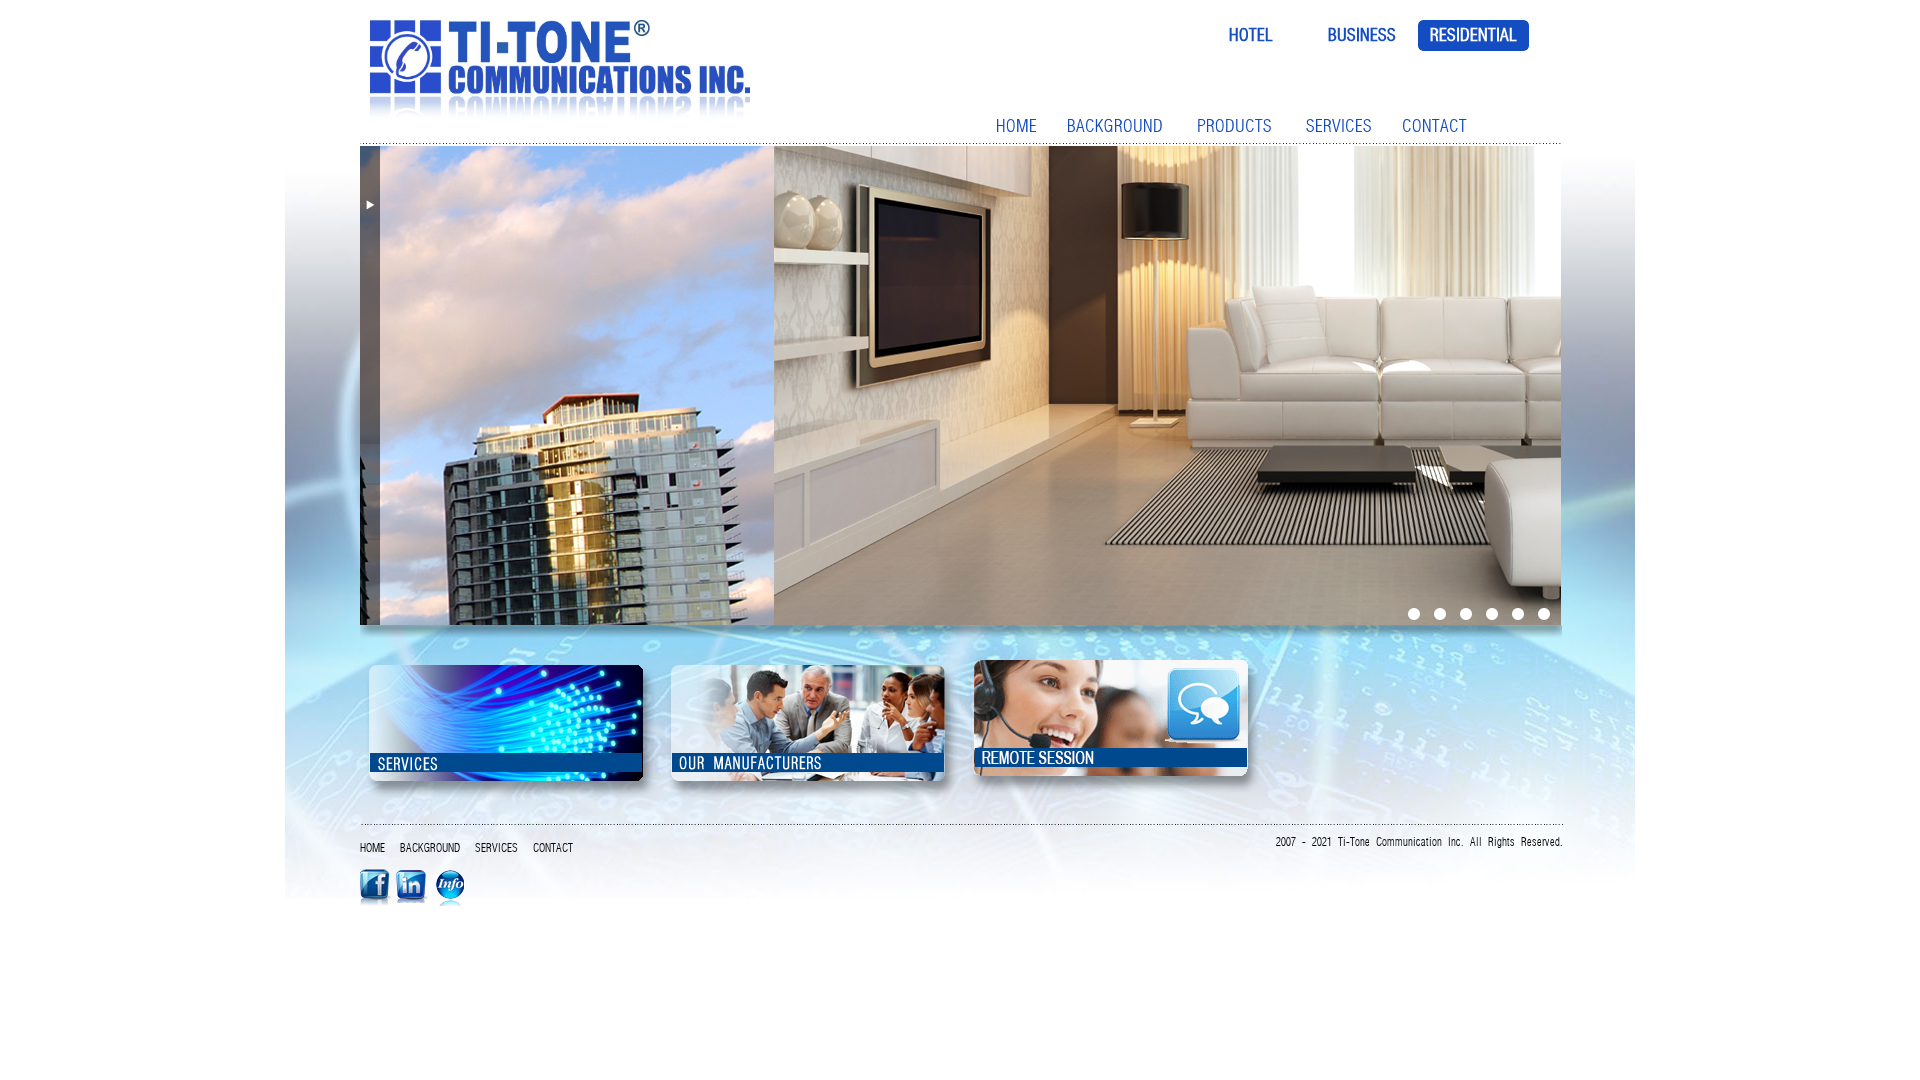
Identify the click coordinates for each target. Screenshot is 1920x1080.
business (1362, 35)
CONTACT (1434, 126)
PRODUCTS (1234, 126)
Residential (1473, 35)
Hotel (1251, 35)
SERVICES (1339, 126)
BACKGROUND (1115, 126)
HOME (1016, 126)
